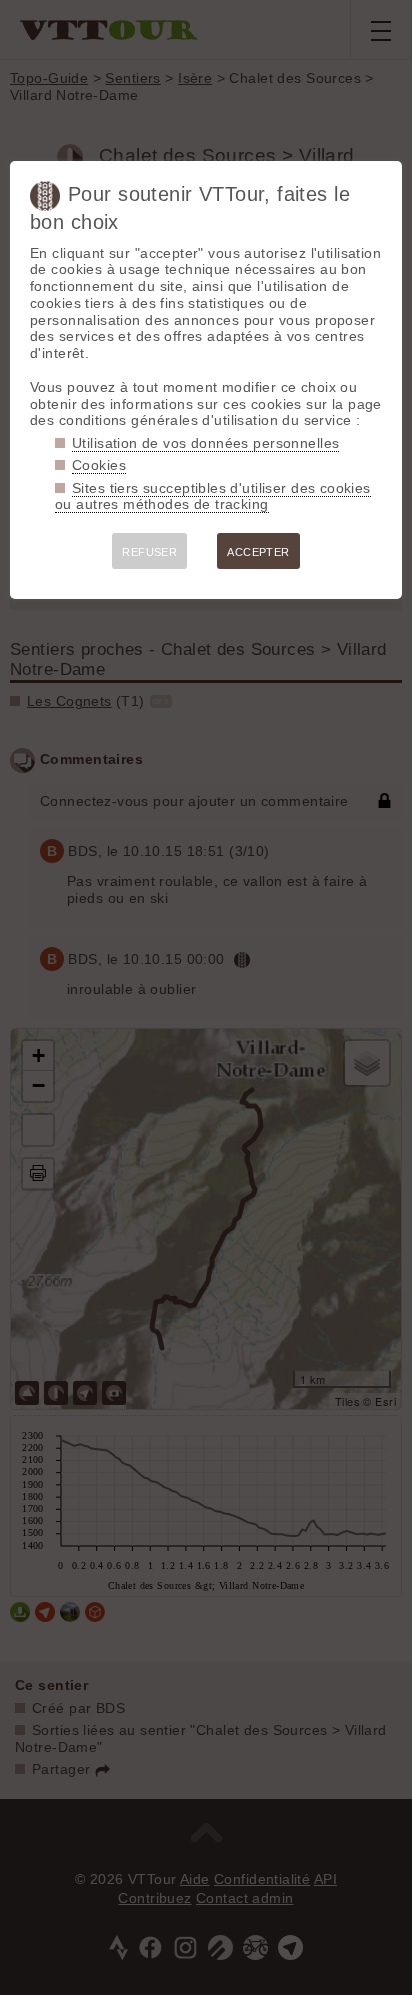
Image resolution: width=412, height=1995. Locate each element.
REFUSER (149, 552)
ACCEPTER (258, 552)
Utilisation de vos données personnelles (205, 443)
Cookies (99, 465)
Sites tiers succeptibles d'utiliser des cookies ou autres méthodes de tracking (213, 496)
